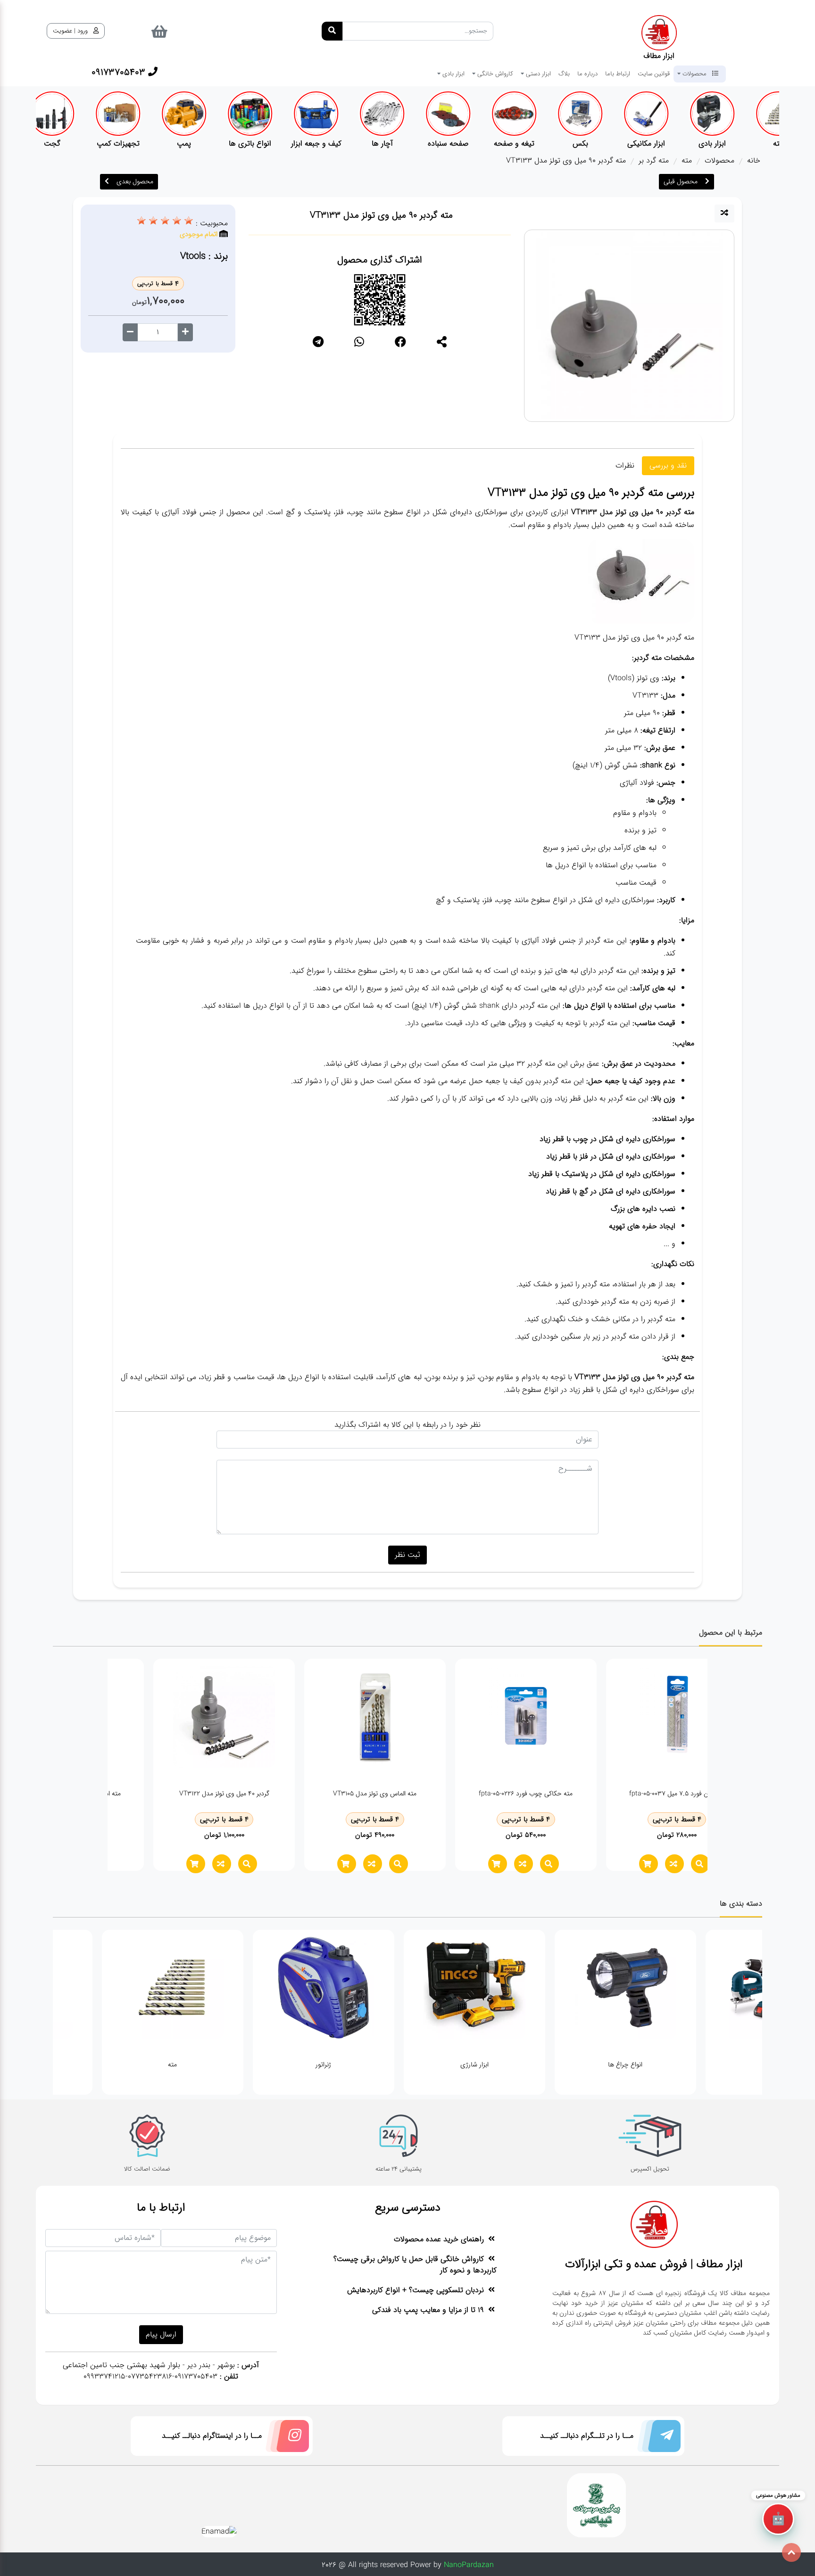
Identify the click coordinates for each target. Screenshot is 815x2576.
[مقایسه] (724, 214)
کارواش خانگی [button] (494, 74)
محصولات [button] (694, 74)
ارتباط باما (618, 74)
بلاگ (564, 74)
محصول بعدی (135, 181)
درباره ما (587, 74)
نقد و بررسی (668, 465)
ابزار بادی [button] (453, 74)
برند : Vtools (204, 256)
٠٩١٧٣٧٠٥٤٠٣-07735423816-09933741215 (150, 2376)
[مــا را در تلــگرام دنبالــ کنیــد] (657, 2438)
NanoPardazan (469, 2565)
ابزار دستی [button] (537, 74)
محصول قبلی (681, 181)
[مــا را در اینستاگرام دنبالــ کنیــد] (285, 2438)
